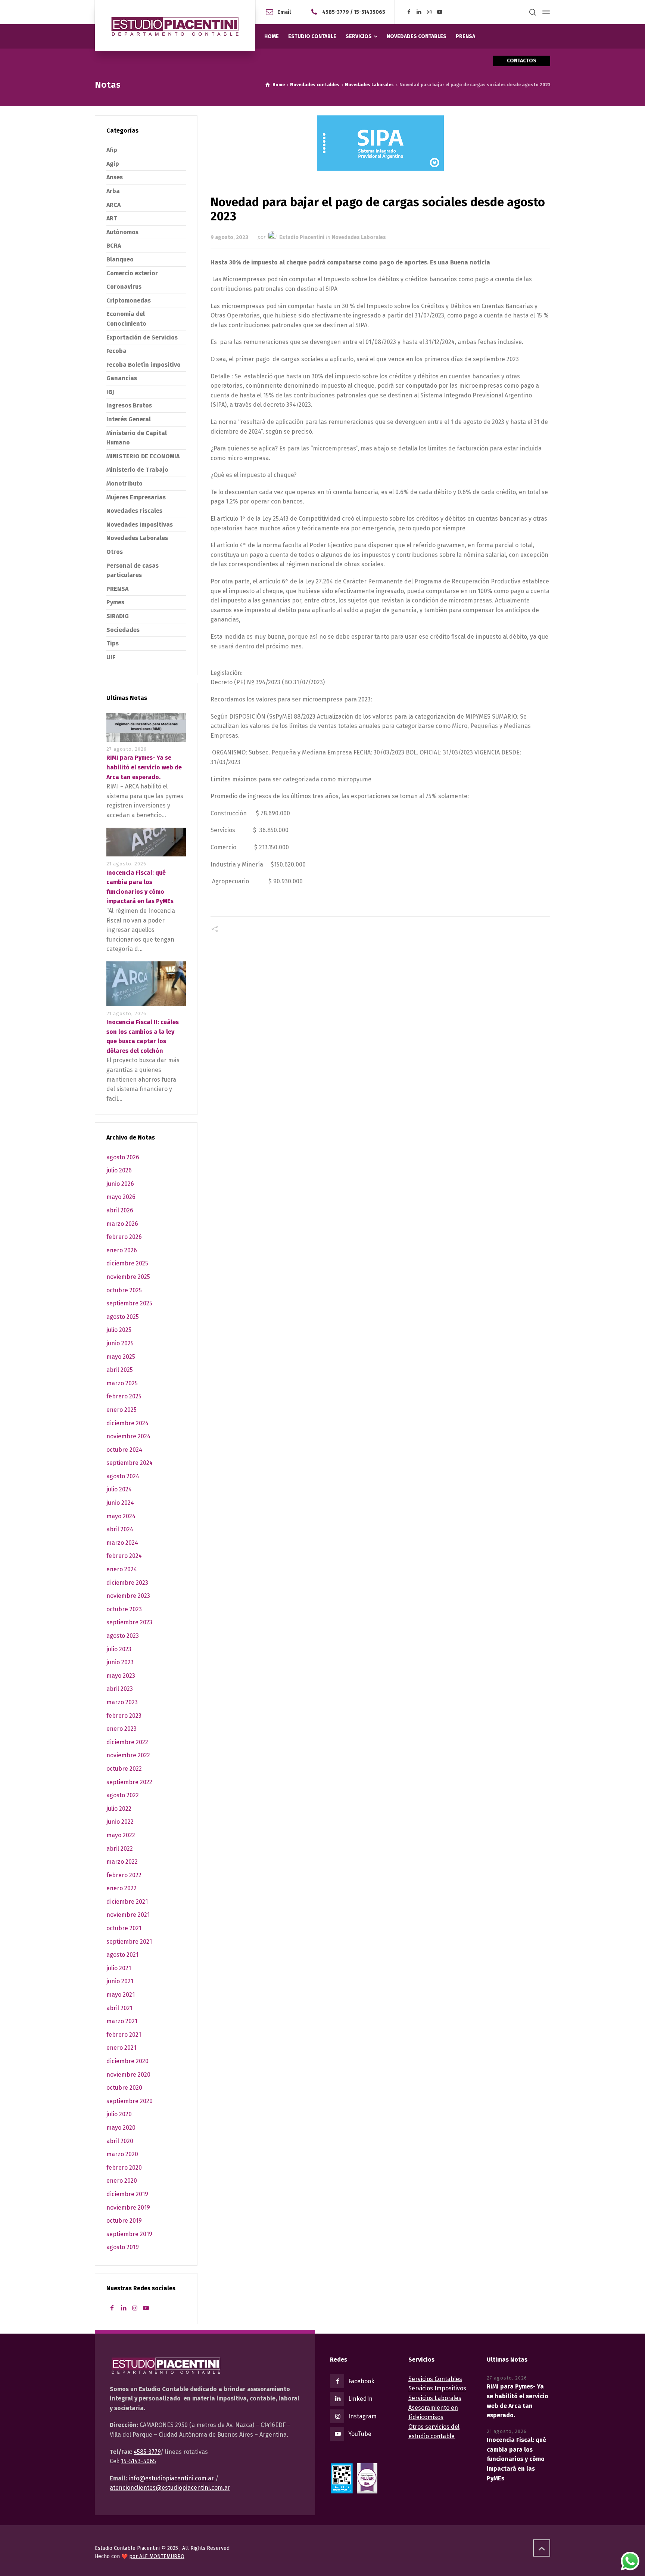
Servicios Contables (435, 2379)
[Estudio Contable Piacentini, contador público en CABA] (175, 25)
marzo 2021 (122, 2021)
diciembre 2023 (127, 1583)
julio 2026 (119, 1170)
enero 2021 (121, 2048)
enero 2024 (122, 1569)
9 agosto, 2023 (229, 237)
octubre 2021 (124, 1928)
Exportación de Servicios (142, 337)
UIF (111, 657)
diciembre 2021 (127, 1902)
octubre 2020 (124, 2088)
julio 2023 (119, 1649)
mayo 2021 (121, 1995)
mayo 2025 (121, 1357)
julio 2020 (119, 2114)
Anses (115, 177)
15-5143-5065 (138, 2461)
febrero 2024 (124, 1556)
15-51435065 (370, 12)
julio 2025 (119, 1330)
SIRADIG (118, 616)
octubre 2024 (124, 1450)
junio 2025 (120, 1343)
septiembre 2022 (129, 1782)
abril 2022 (120, 1849)
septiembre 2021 (129, 1942)
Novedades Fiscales (134, 511)
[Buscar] (533, 12)
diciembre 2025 (127, 1263)
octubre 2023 (124, 1609)
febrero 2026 (124, 1237)
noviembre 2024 (128, 1436)
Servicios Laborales (435, 2398)
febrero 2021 (124, 2035)
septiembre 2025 (129, 1303)
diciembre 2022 (127, 1742)
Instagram (362, 2416)
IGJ (110, 392)
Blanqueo (120, 259)
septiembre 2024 (130, 1463)
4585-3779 (336, 12)
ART (112, 218)
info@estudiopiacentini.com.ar (171, 2478)
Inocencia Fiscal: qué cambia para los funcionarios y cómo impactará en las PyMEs (516, 2459)
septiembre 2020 (130, 2101)
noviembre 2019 (128, 2208)
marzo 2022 (122, 1862)
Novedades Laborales (359, 237)
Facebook (361, 2381)
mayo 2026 (121, 1197)
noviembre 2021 (128, 1915)
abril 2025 (120, 1370)
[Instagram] (430, 12)
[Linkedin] (419, 12)
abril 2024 (120, 1529)
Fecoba (116, 351)
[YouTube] (440, 12)
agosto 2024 (123, 1476)
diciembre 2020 (127, 2061)
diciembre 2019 (127, 2194)
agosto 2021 (122, 1955)
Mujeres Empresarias (136, 497)
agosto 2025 (123, 1317)
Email (284, 12)
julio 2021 (119, 1968)
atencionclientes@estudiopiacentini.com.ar (170, 2488)
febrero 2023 (124, 1716)
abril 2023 (120, 1689)
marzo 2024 (122, 1543)
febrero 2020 (124, 2168)
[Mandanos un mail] (316, 12)
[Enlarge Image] (381, 143)
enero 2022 (121, 1888)
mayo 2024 (121, 1516)
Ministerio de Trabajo (137, 470)
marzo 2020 (122, 2154)
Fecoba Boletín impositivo (144, 365)
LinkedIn (360, 2399)
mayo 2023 (121, 1676)
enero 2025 (121, 1410)
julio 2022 (119, 1809)
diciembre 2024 (127, 1423)
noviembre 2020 (128, 2075)
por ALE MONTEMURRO (157, 2556)
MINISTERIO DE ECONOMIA (143, 456)
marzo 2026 (122, 1224)
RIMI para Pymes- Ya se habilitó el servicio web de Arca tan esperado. (144, 767)
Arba (113, 191)
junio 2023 (120, 1662)
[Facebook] (409, 12)
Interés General (129, 419)
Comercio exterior (132, 273)
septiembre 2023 (129, 1622)
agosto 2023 (123, 1636)
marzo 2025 (122, 1383)
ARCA (113, 205)
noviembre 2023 (128, 1596)
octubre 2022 (124, 1769)
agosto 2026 (123, 1157)
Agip (113, 164)
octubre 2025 (124, 1290)
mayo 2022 (121, 1835)
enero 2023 (121, 1729)
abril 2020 (120, 2141)
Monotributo (124, 483)
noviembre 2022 (128, 1755)
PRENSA (117, 589)
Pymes (115, 602)
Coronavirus (124, 287)
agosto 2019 (123, 2247)
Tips (113, 643)
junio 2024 (120, 1503)
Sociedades (123, 630)
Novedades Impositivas (140, 525)
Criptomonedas (129, 300)
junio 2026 (120, 1184)
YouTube (360, 2434)
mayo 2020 (121, 2128)
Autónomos (122, 232)
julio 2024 (119, 1489)
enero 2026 (122, 1250)
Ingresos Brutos (129, 405)
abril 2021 (119, 2008)
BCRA (114, 246)
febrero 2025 (124, 1396)
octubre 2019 (124, 2221)
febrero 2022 (124, 1875)
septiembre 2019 (129, 2234)
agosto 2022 (123, 1795)
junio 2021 (120, 1981)
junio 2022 (120, 1822)
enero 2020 (122, 2181)
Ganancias (122, 378)
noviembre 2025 (128, 1277)
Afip (112, 150)
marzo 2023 (122, 1702)
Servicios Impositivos (437, 2388)
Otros (115, 552)
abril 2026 (120, 1210)
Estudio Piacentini (302, 237)
